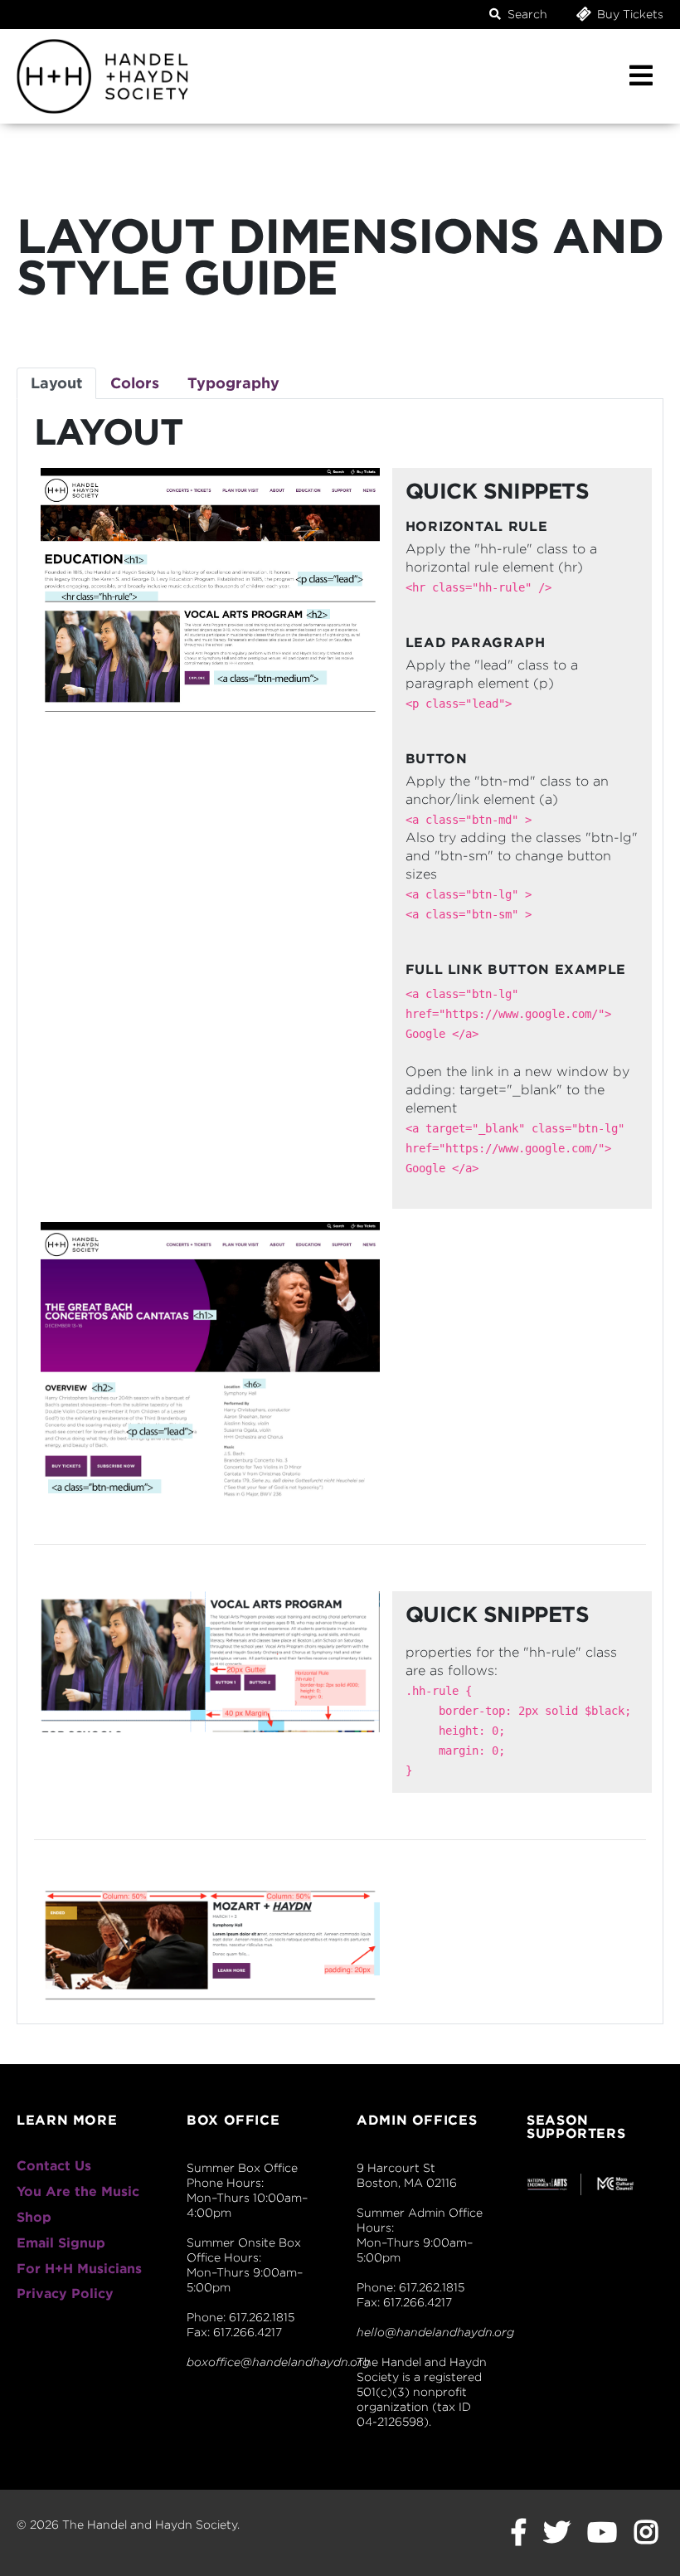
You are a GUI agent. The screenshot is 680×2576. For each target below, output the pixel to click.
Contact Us (54, 2166)
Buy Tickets (629, 14)
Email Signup (61, 2243)
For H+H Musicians (79, 2269)
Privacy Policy (65, 2294)
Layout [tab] (56, 383)
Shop (34, 2217)
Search (526, 14)
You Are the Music (78, 2191)
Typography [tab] (233, 383)
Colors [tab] (135, 383)
